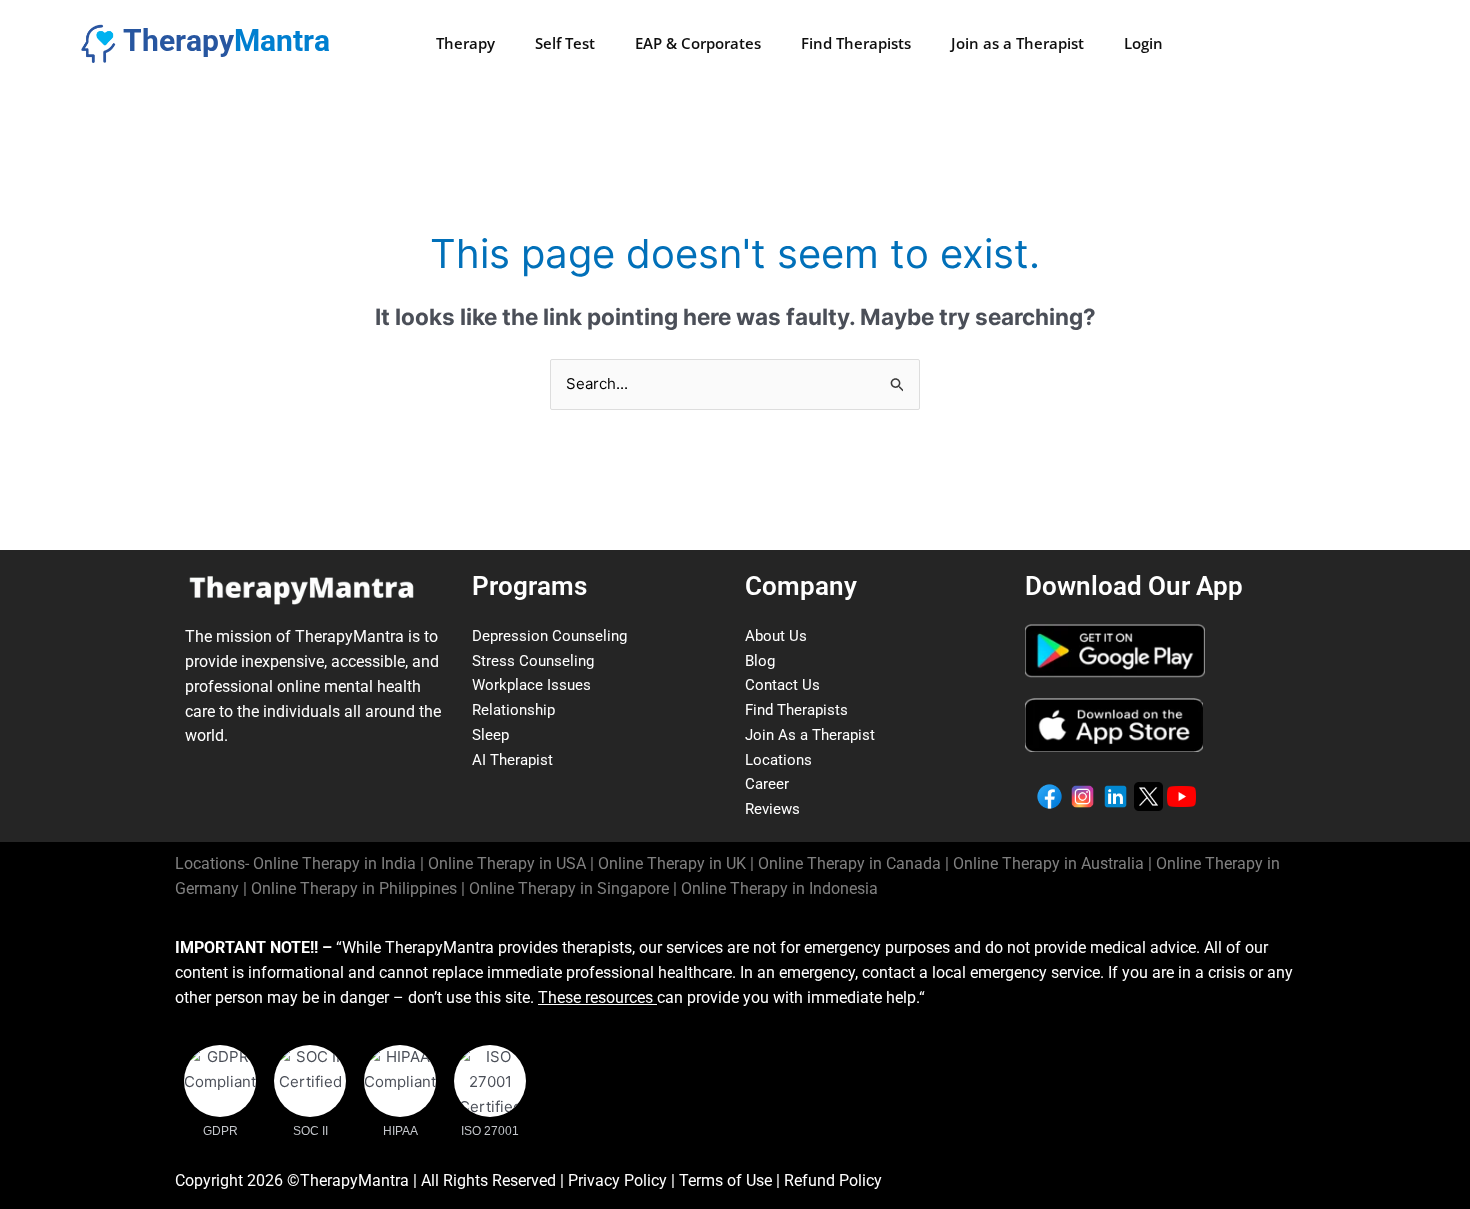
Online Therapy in (354, 888)
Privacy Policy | (623, 1180)
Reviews (772, 809)
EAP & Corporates (698, 43)
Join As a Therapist (810, 735)
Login (1143, 43)
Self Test (565, 43)
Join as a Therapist (1017, 43)
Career (767, 784)
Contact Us (782, 685)
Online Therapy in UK (672, 863)
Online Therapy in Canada (849, 863)
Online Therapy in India (334, 863)
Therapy (465, 43)
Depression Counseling (549, 636)
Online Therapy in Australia (1048, 863)
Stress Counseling (533, 661)
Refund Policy (833, 1180)
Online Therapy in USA (507, 863)
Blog (760, 661)
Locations (778, 760)
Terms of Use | (731, 1180)
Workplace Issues (531, 685)
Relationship (513, 710)
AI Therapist (512, 760)
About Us (776, 636)
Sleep (490, 735)
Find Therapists (856, 43)
